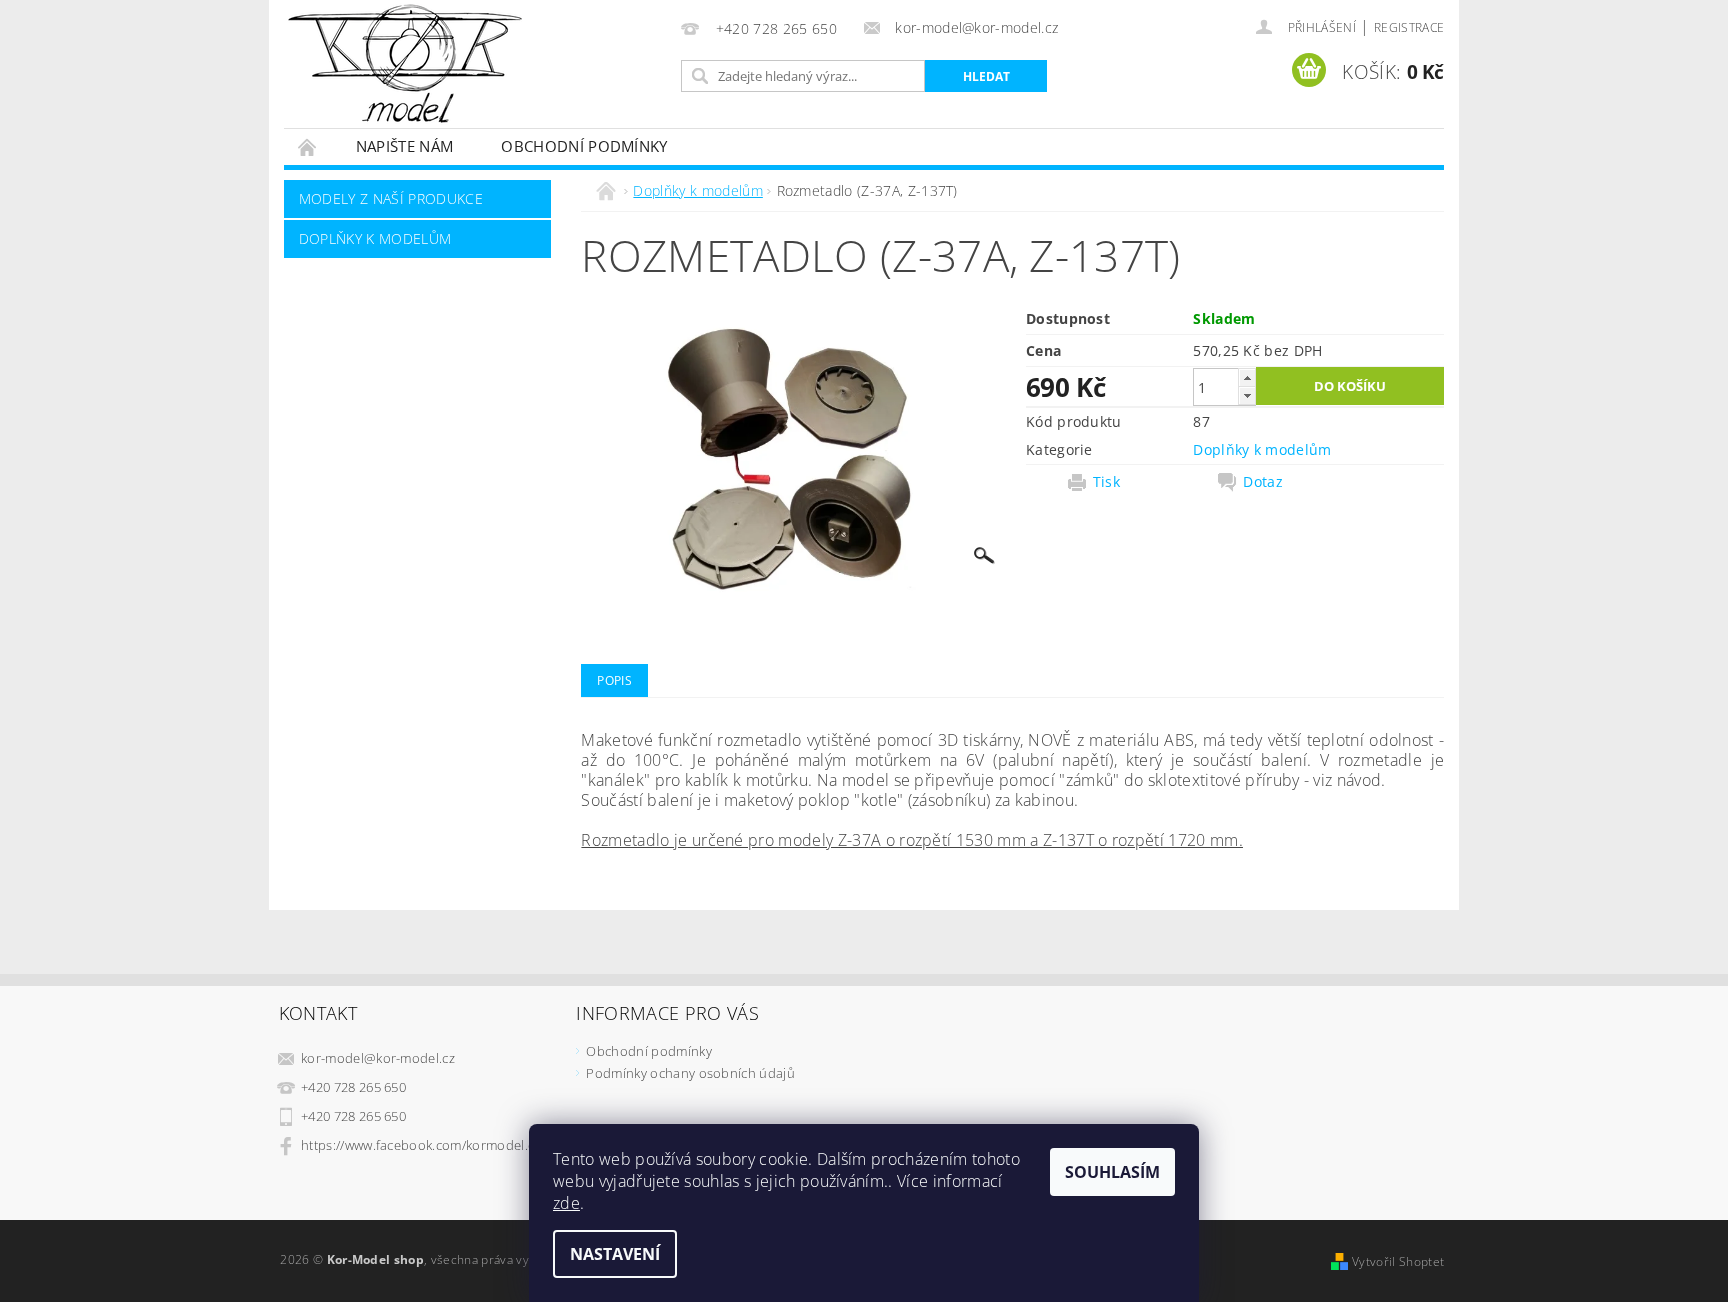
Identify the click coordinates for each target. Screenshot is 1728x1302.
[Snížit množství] (1247, 395)
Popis (614, 680)
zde (566, 1203)
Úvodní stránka (308, 146)
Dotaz (1263, 482)
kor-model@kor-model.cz (378, 1058)
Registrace (1409, 27)
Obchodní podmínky (584, 146)
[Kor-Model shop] (405, 64)
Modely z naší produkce (391, 198)
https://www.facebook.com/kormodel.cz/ (423, 1145)
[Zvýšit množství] (1247, 377)
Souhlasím (1112, 1172)
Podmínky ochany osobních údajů (690, 1073)
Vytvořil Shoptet (1398, 1261)
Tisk (1106, 482)
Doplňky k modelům (375, 238)
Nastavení (615, 1254)
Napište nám (405, 146)
